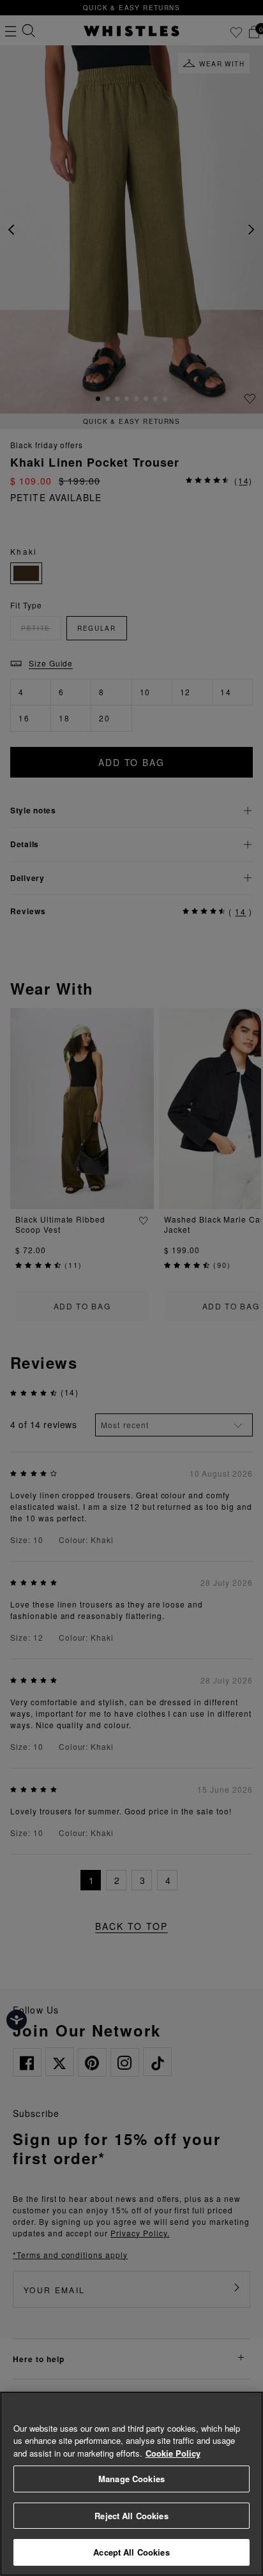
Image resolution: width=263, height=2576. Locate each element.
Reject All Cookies (131, 2516)
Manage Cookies (131, 2479)
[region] (131, 2484)
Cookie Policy (173, 2453)
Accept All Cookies (131, 2552)
